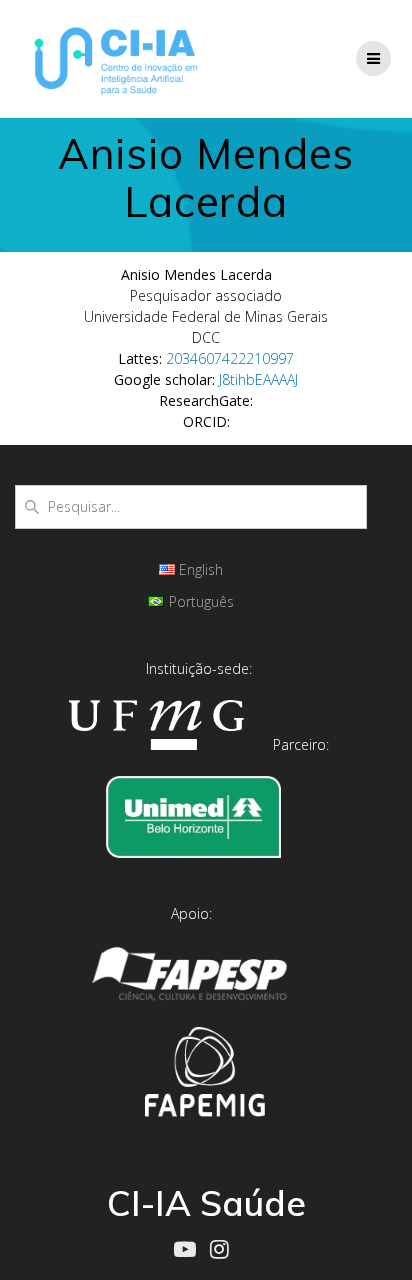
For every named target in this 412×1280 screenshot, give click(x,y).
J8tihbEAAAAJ (258, 379)
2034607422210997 (230, 358)
